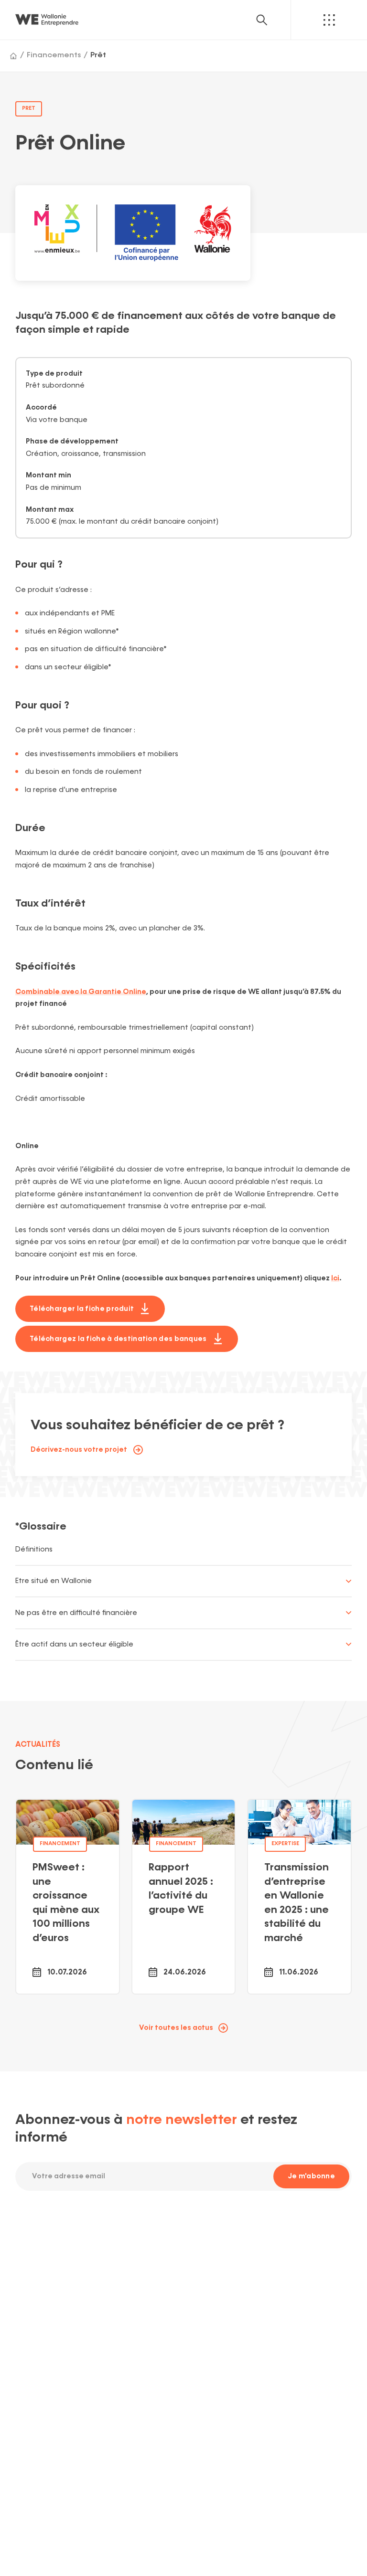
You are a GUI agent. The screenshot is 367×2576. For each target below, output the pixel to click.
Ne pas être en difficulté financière (76, 1613)
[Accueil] (13, 56)
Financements (54, 55)
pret (29, 108)
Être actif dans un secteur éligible (74, 1644)
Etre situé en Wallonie (54, 1581)
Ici (335, 1278)
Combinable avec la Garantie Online (81, 992)
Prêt (98, 55)
